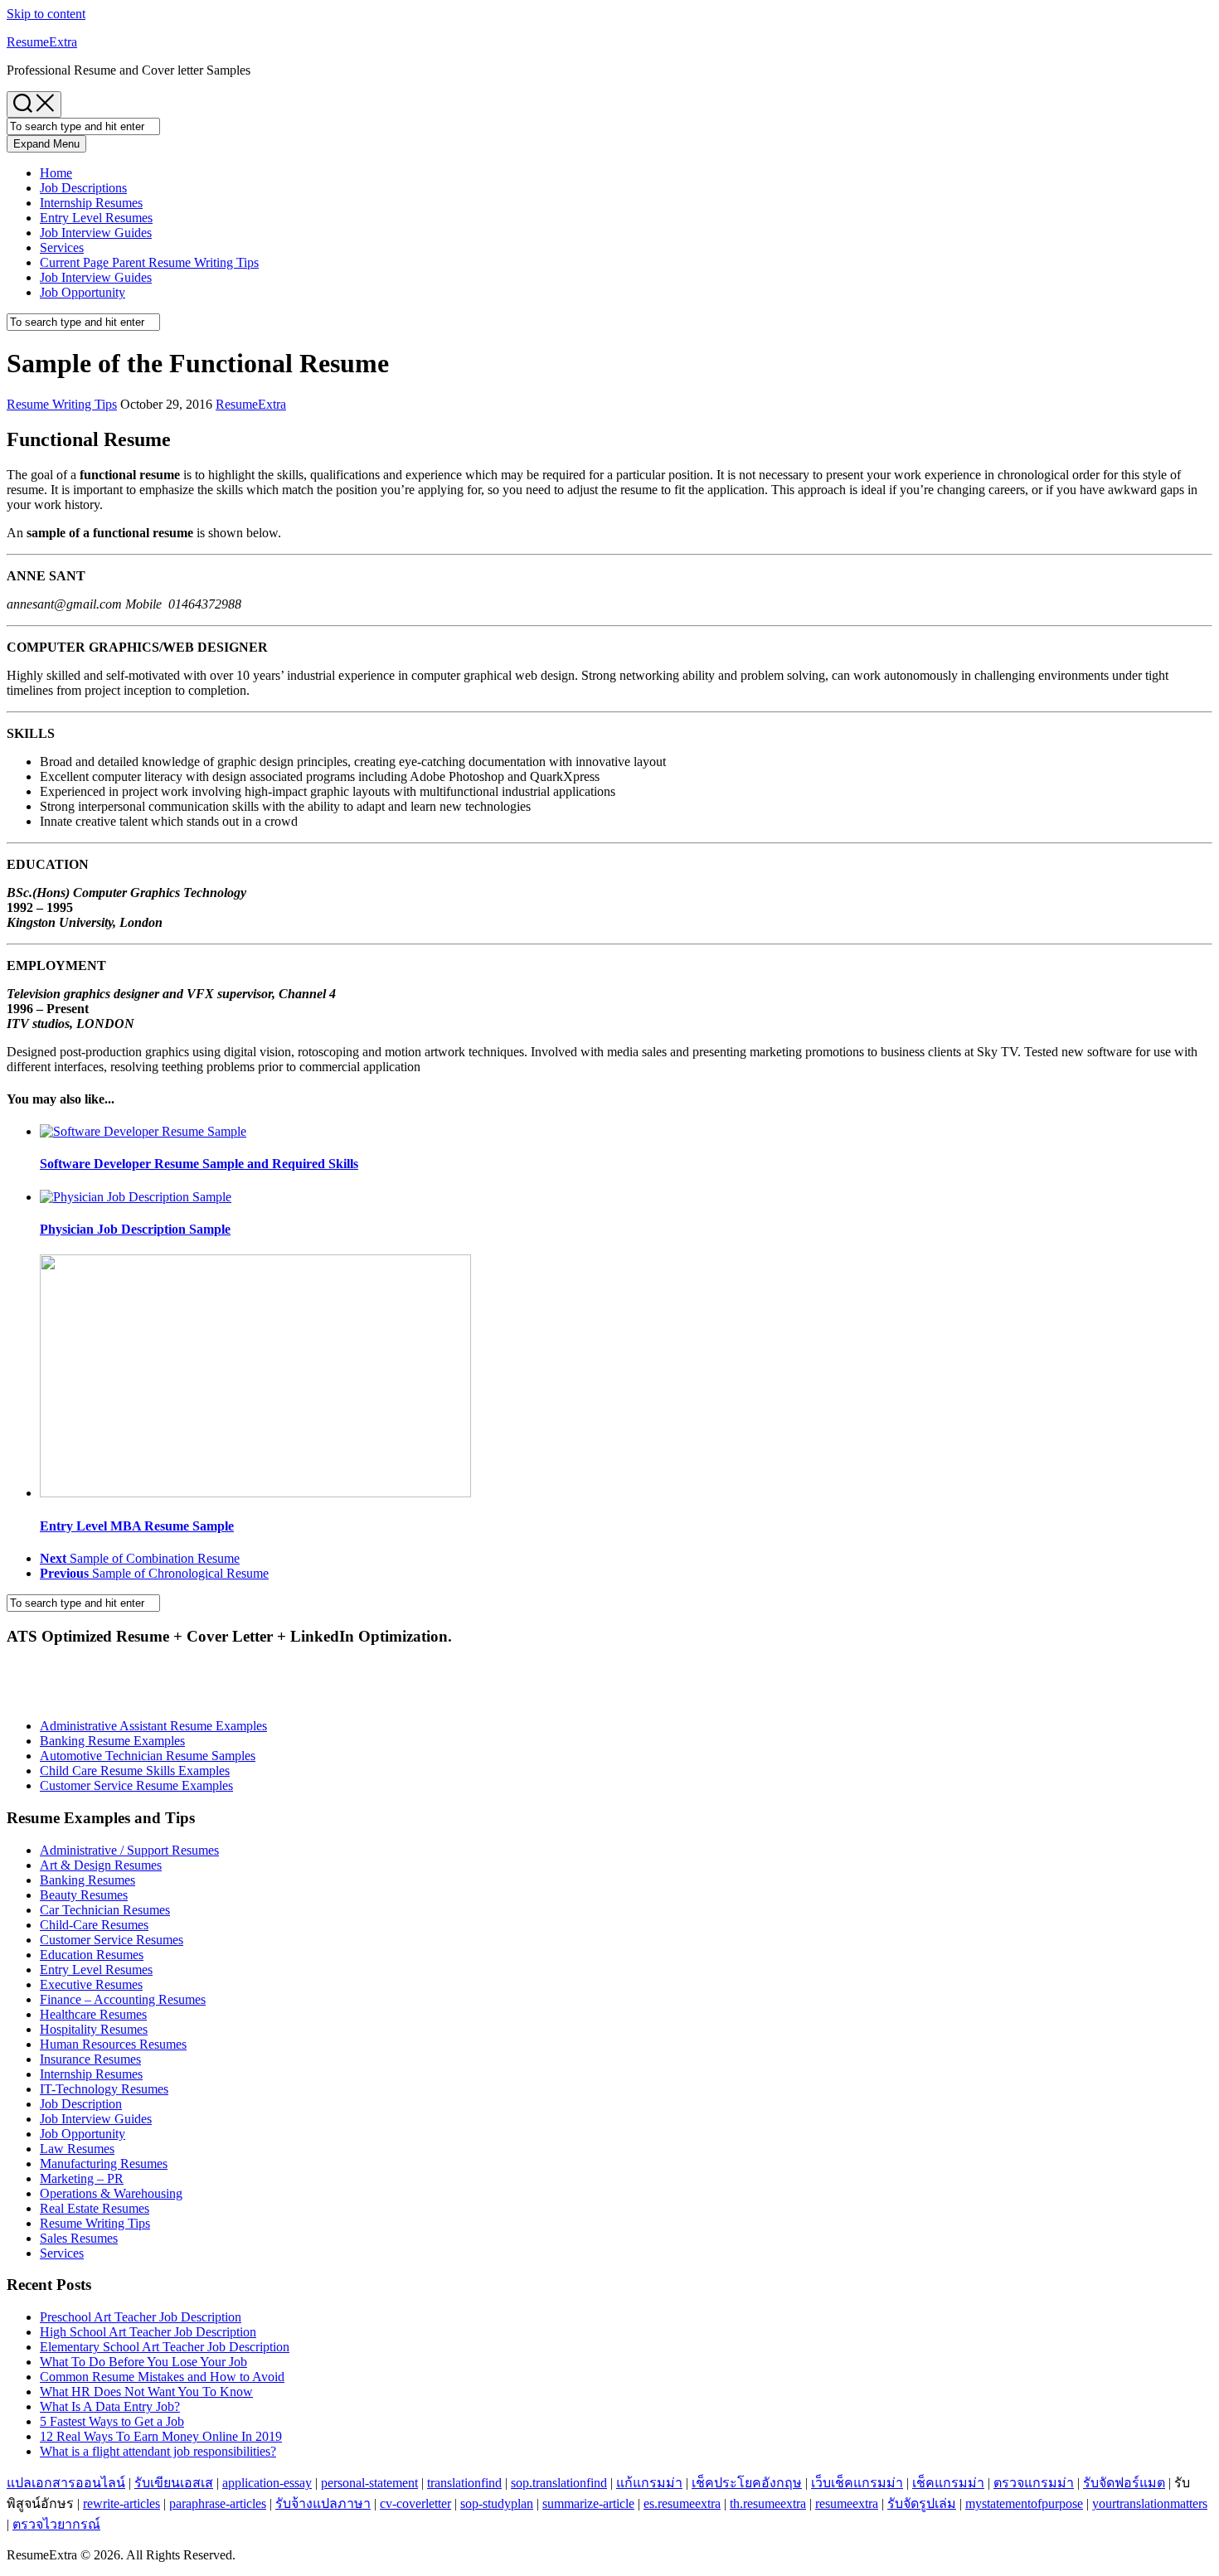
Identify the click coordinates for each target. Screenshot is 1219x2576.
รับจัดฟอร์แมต (1124, 2483)
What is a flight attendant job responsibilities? (158, 2451)
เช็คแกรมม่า (948, 2483)
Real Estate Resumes (95, 2208)
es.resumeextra (682, 2503)
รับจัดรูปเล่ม (922, 2503)
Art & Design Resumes (101, 1865)
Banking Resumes (87, 1880)
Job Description (81, 2104)
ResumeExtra (42, 42)
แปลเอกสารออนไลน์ (66, 2483)
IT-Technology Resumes (104, 2089)
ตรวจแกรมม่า (1034, 2483)
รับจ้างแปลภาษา (323, 2503)
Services (62, 247)
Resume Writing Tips (149, 262)
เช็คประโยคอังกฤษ (747, 2483)
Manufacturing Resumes (104, 2164)
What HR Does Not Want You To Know (146, 2392)
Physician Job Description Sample (135, 1229)
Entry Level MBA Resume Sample (137, 1526)
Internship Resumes (91, 203)
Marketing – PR (82, 2178)
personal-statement (369, 2483)
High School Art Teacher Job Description (148, 2332)
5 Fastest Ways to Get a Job (112, 2421)
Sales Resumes (79, 2238)
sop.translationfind (559, 2483)
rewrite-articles (121, 2503)
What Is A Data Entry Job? (110, 2406)
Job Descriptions (83, 188)
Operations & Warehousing (111, 2193)
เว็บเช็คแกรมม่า (857, 2483)
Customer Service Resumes (112, 1940)
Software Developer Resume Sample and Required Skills (199, 1164)
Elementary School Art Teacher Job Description (165, 2347)
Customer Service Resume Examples (136, 1785)
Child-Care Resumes (94, 1925)
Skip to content (46, 14)
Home (56, 173)
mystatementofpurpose (1024, 2503)
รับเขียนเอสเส (174, 2483)
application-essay (267, 2483)
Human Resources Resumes (113, 2044)
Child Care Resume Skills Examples (135, 1771)
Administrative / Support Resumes (129, 1850)
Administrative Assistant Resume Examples (153, 1726)
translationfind (464, 2483)
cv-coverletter (415, 2503)
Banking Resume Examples (112, 1741)
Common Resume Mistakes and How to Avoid (162, 2377)
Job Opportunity (83, 292)
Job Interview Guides (96, 233)
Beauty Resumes (84, 1895)
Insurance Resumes (90, 2059)
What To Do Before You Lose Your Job (143, 2362)
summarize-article (588, 2503)
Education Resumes (92, 1955)
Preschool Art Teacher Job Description (141, 2317)
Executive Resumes (91, 1984)
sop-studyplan (497, 2503)
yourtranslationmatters (1150, 2503)
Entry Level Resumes (96, 218)
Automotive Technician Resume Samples (148, 1756)
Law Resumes (77, 2149)
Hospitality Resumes (94, 2029)
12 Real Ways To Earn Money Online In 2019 (161, 2436)
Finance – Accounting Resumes (123, 1999)
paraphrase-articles (218, 2503)
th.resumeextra (768, 2503)
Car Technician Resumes (105, 1910)
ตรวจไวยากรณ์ (56, 2524)
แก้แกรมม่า (649, 2483)
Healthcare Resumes (93, 2014)
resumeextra (847, 2503)
